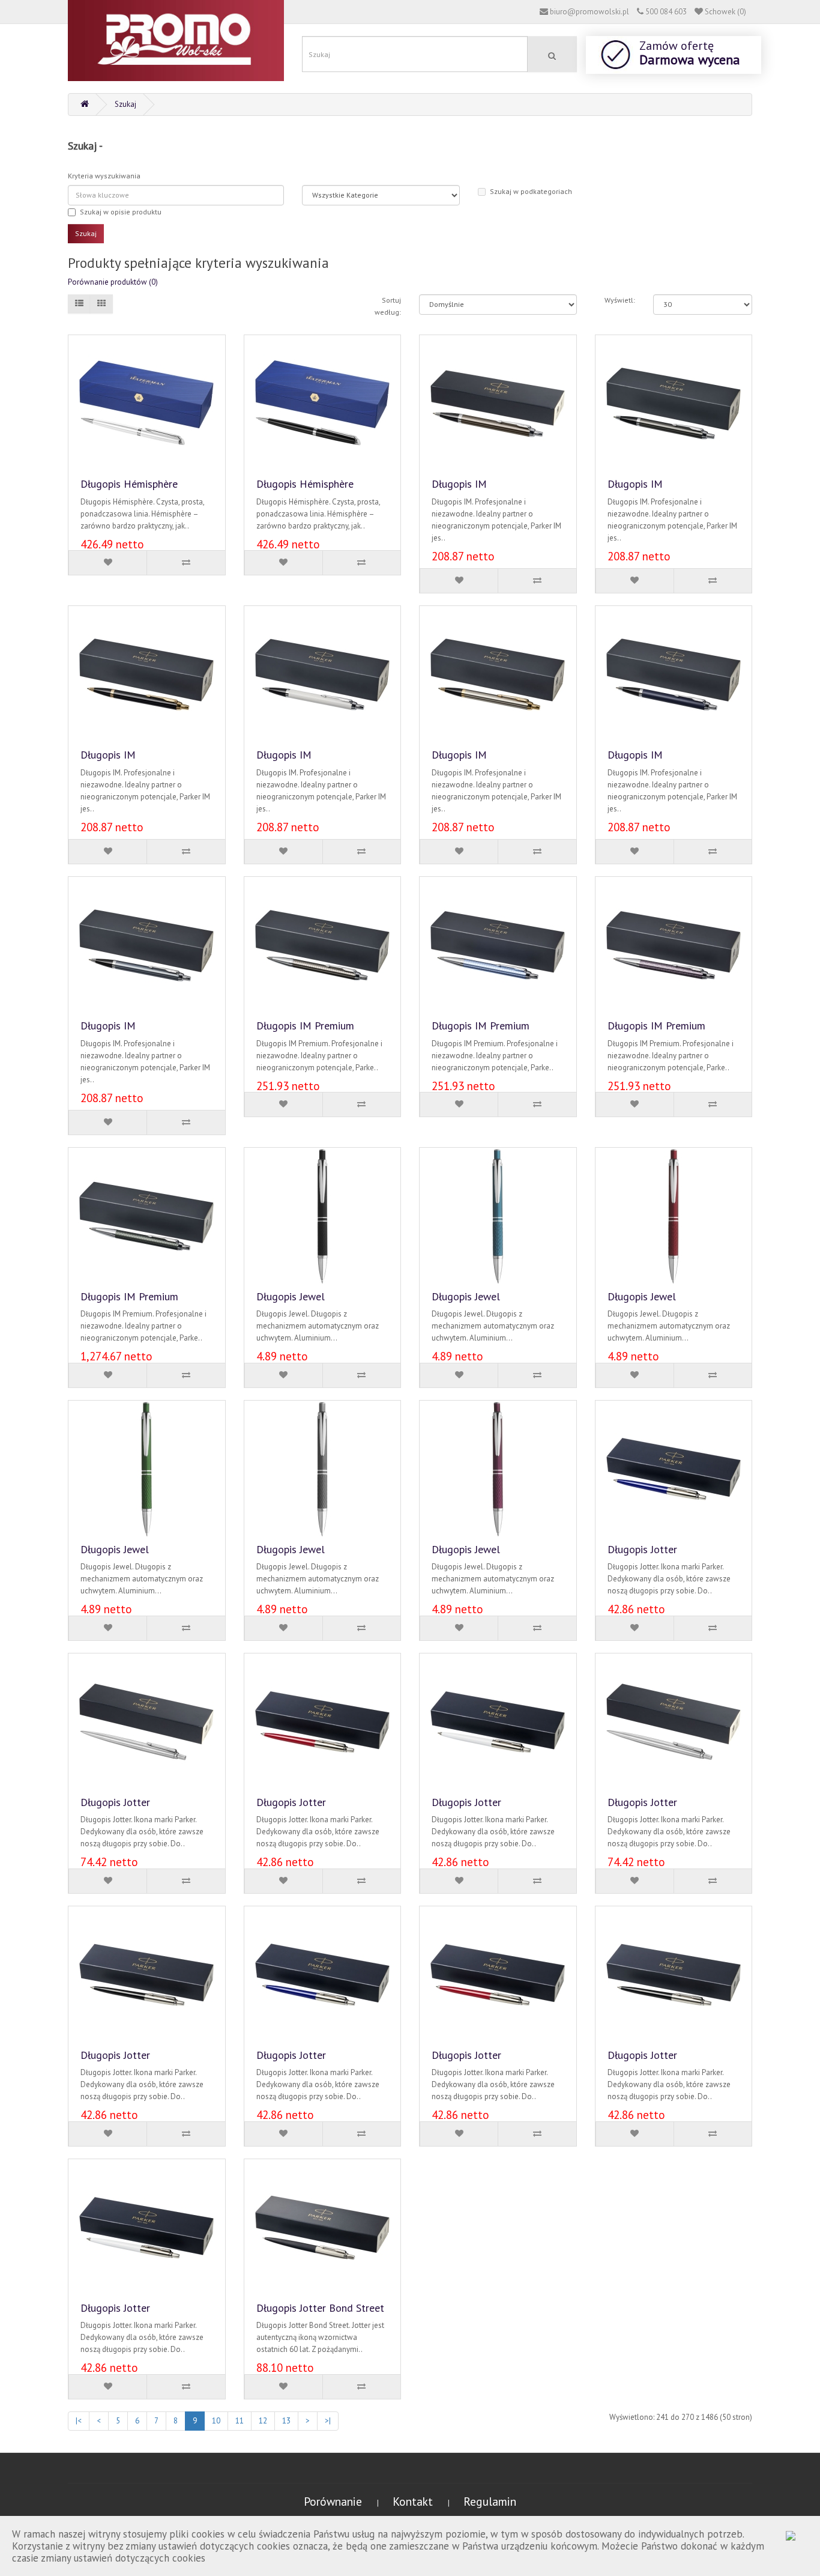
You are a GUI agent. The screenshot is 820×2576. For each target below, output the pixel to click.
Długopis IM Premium (305, 1026)
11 (240, 2421)
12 (263, 2421)
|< (79, 2421)
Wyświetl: (620, 300)
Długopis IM (459, 484)
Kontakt (414, 2501)
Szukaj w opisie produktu (121, 212)
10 (216, 2421)
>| (328, 2421)
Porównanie (334, 2501)
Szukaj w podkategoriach (531, 191)
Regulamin (490, 2501)
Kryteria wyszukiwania (104, 176)
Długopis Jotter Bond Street (320, 2308)
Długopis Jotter (642, 1549)
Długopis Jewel (291, 1296)
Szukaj (125, 104)
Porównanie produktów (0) (113, 282)
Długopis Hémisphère (129, 484)
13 (286, 2421)
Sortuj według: (388, 306)
